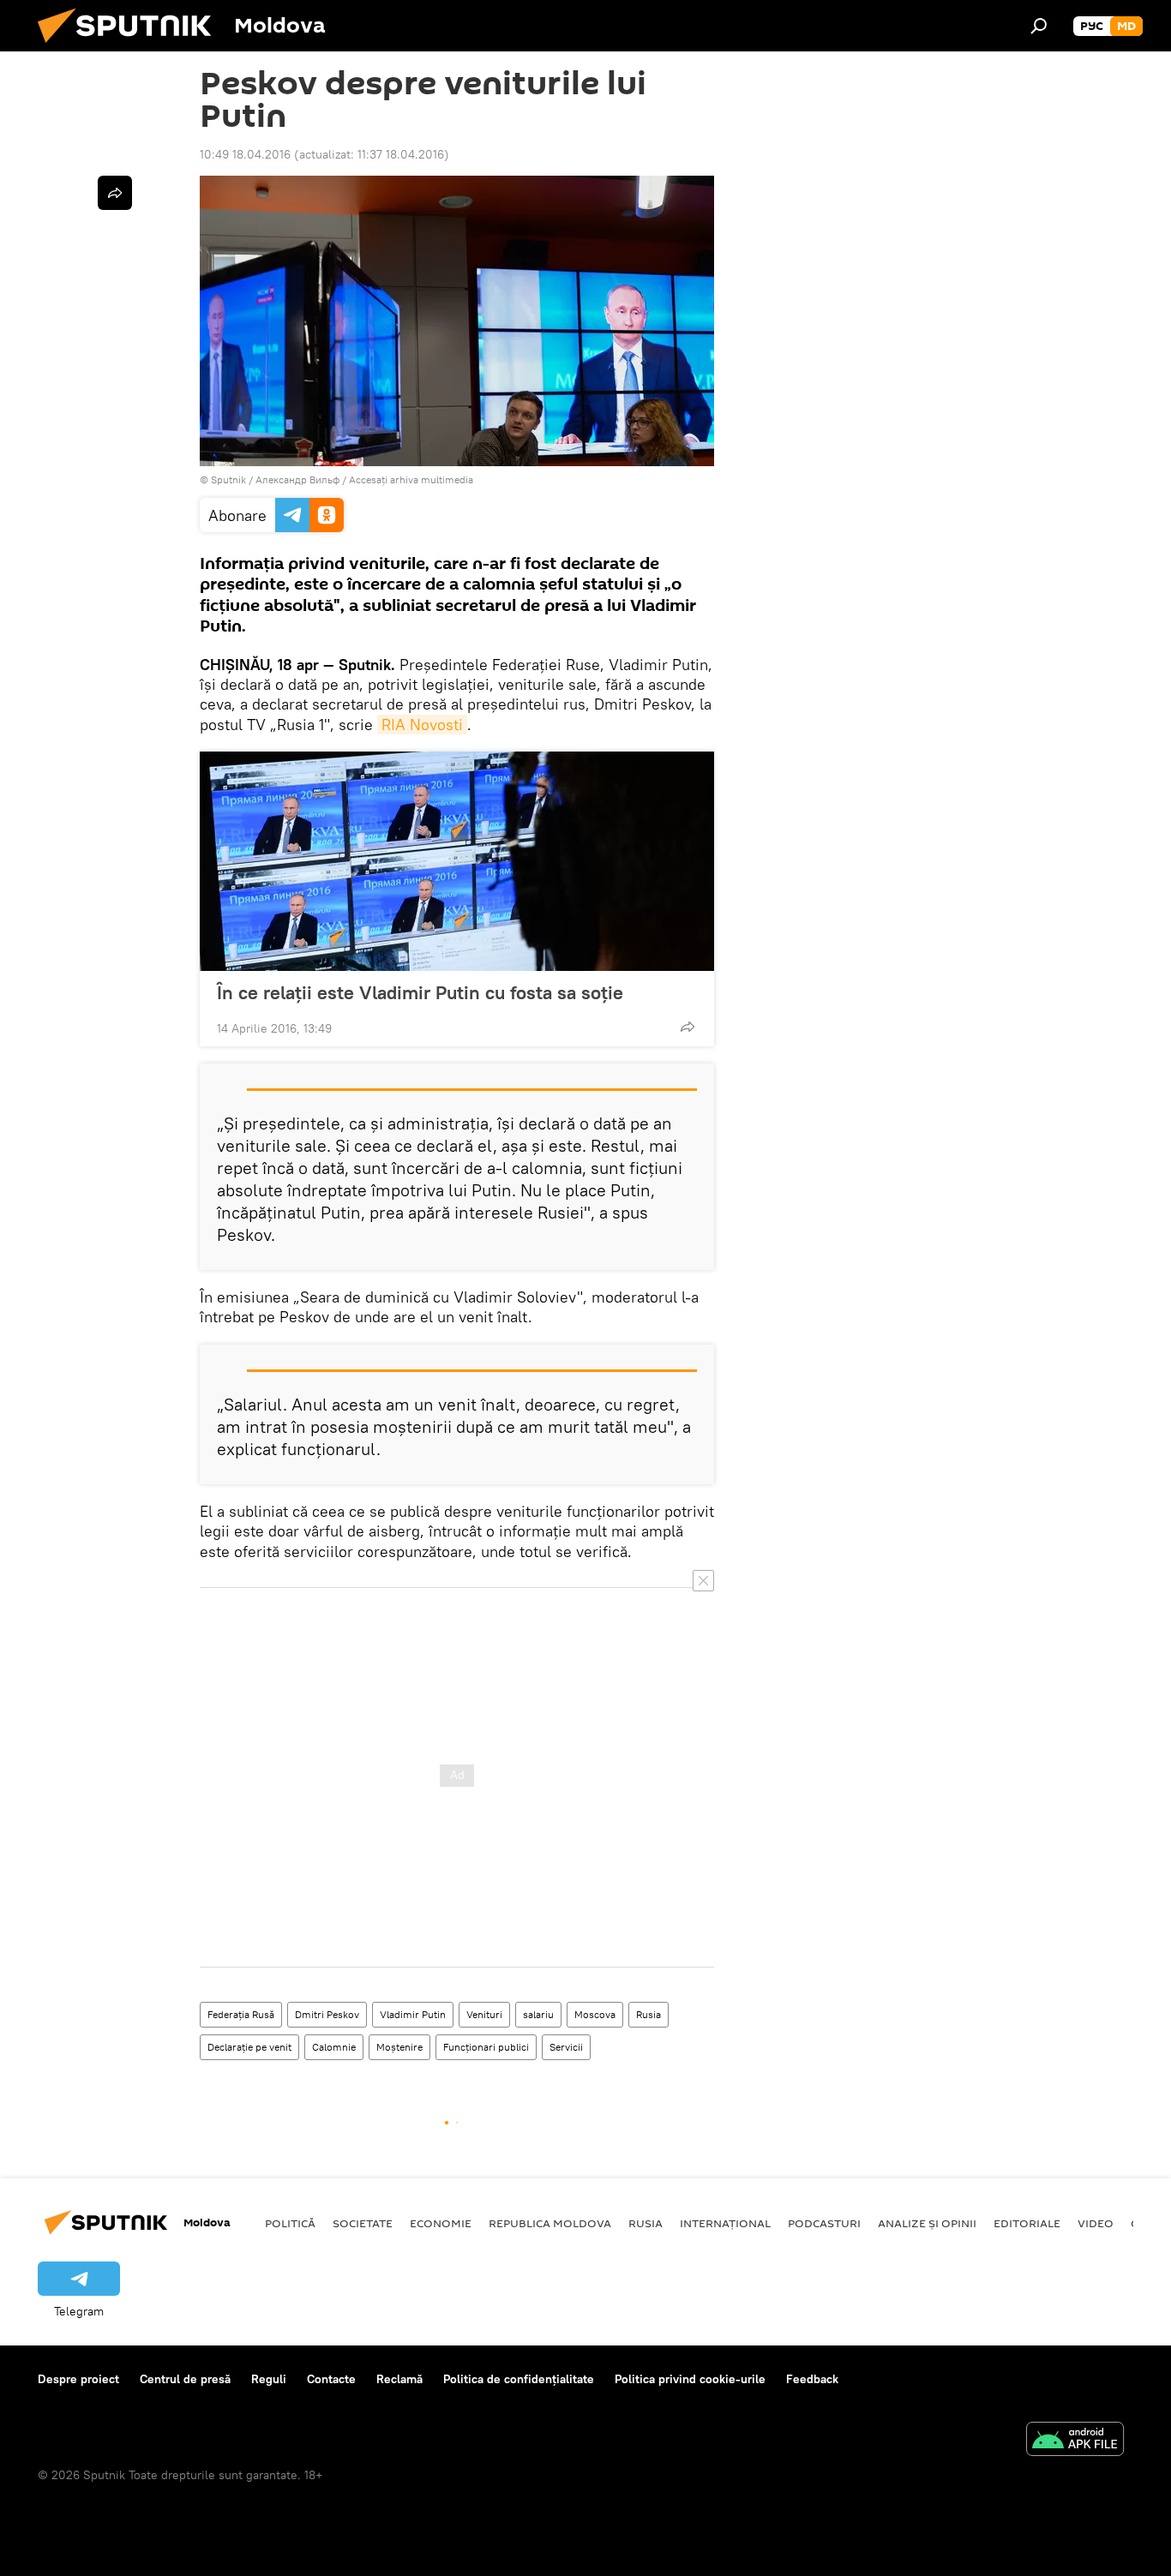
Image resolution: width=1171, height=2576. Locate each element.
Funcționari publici (486, 2047)
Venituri (484, 2014)
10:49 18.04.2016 (245, 154)
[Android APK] (1075, 2441)
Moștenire (399, 2047)
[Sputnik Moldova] (131, 47)
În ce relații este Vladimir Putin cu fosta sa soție (420, 992)
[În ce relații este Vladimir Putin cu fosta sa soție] (457, 861)
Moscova (595, 2014)
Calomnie (334, 2047)
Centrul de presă (185, 2379)
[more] (688, 1027)
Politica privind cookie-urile (690, 2379)
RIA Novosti (422, 725)
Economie (441, 2223)
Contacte (331, 2379)
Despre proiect (78, 2379)
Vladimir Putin (413, 2014)
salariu (538, 2014)
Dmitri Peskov (327, 2014)
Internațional (725, 2223)
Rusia (649, 2014)
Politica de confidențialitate (519, 2379)
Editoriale (1027, 2223)
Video (1096, 2223)
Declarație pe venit (249, 2047)
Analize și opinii (927, 2223)
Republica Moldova (550, 2223)
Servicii (566, 2047)
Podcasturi (824, 2223)
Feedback (812, 2379)
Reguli (269, 2379)
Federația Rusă (241, 2014)
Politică (290, 2223)
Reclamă (399, 2379)
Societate (363, 2223)
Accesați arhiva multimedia (411, 479)
